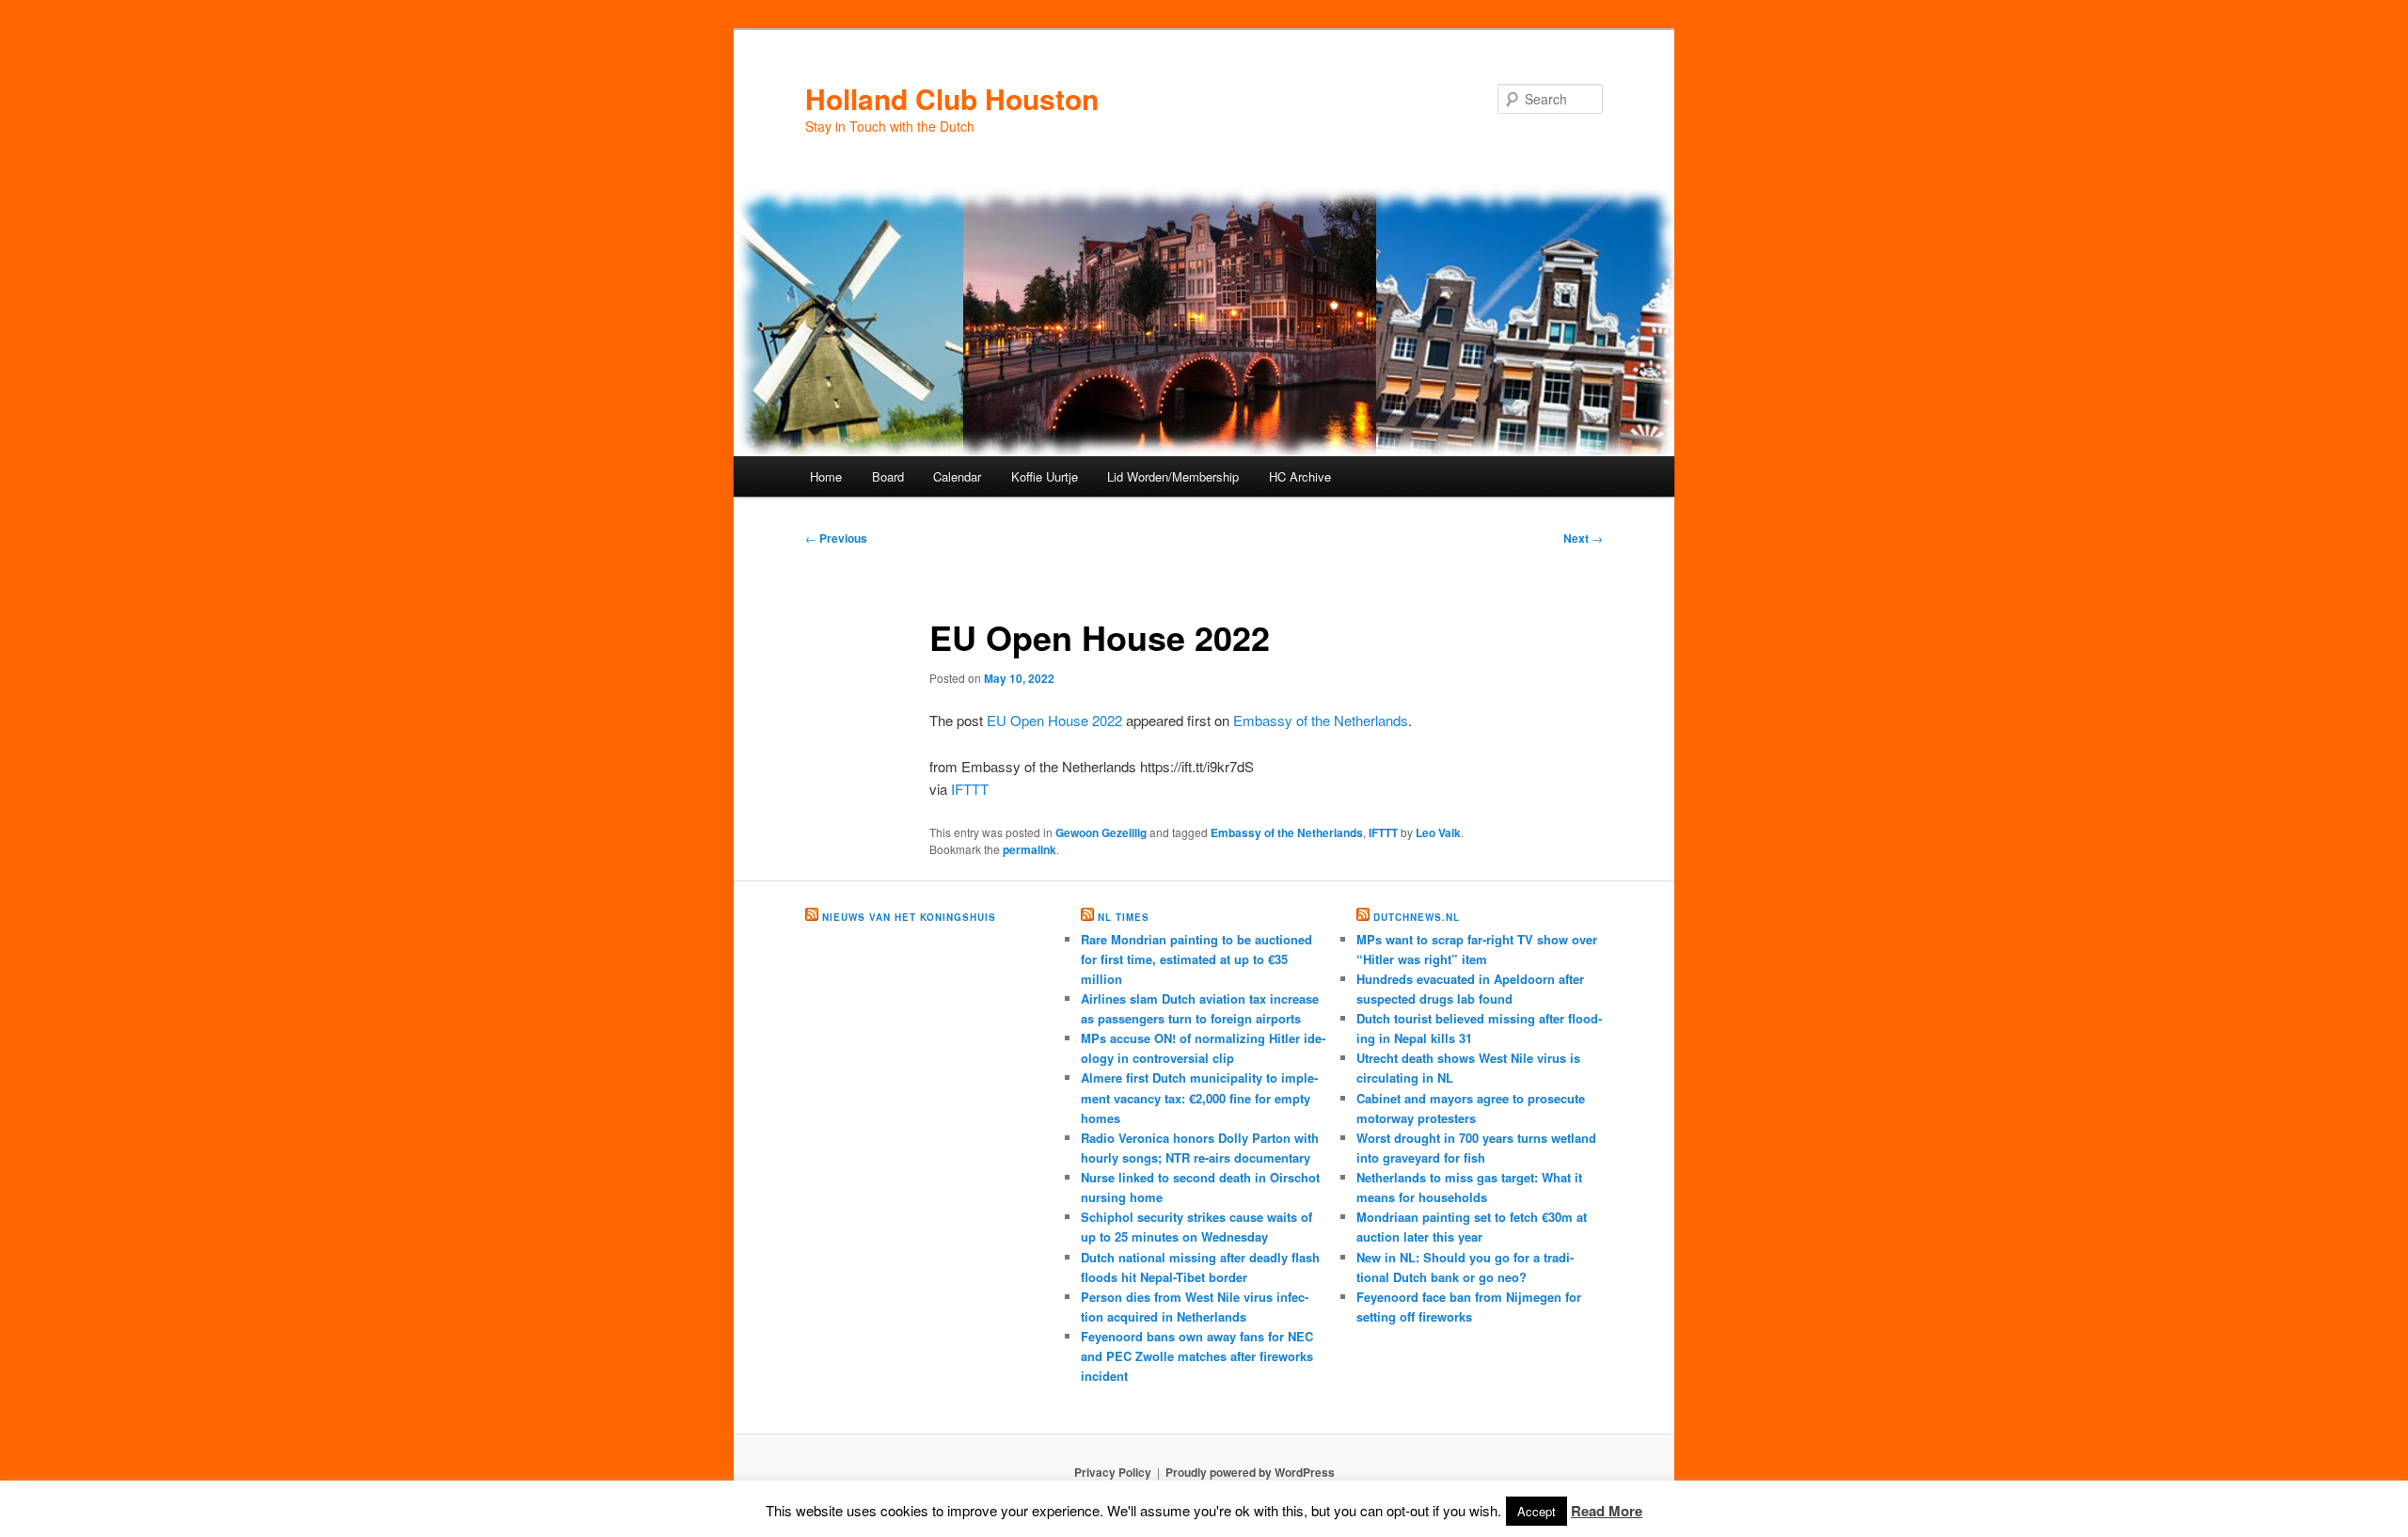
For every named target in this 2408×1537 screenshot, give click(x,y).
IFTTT (970, 789)
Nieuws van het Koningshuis (909, 917)
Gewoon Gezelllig (1101, 832)
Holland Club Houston (952, 98)
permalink (1030, 849)
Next (1583, 538)
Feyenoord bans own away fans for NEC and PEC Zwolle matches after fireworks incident (1197, 1356)
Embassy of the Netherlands (1321, 720)
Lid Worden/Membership (1173, 476)
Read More (1607, 1511)
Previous (836, 538)
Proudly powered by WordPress (1250, 1472)
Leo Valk (1438, 832)
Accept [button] (1537, 1511)
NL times (1124, 917)
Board (888, 476)
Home (826, 476)
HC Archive (1300, 476)
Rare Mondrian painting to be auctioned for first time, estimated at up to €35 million (1196, 959)
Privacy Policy (1113, 1472)
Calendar (957, 476)
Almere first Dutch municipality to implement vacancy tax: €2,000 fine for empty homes (1199, 1097)
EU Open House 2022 (1054, 720)
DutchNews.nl (1417, 917)
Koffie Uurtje (1045, 476)
